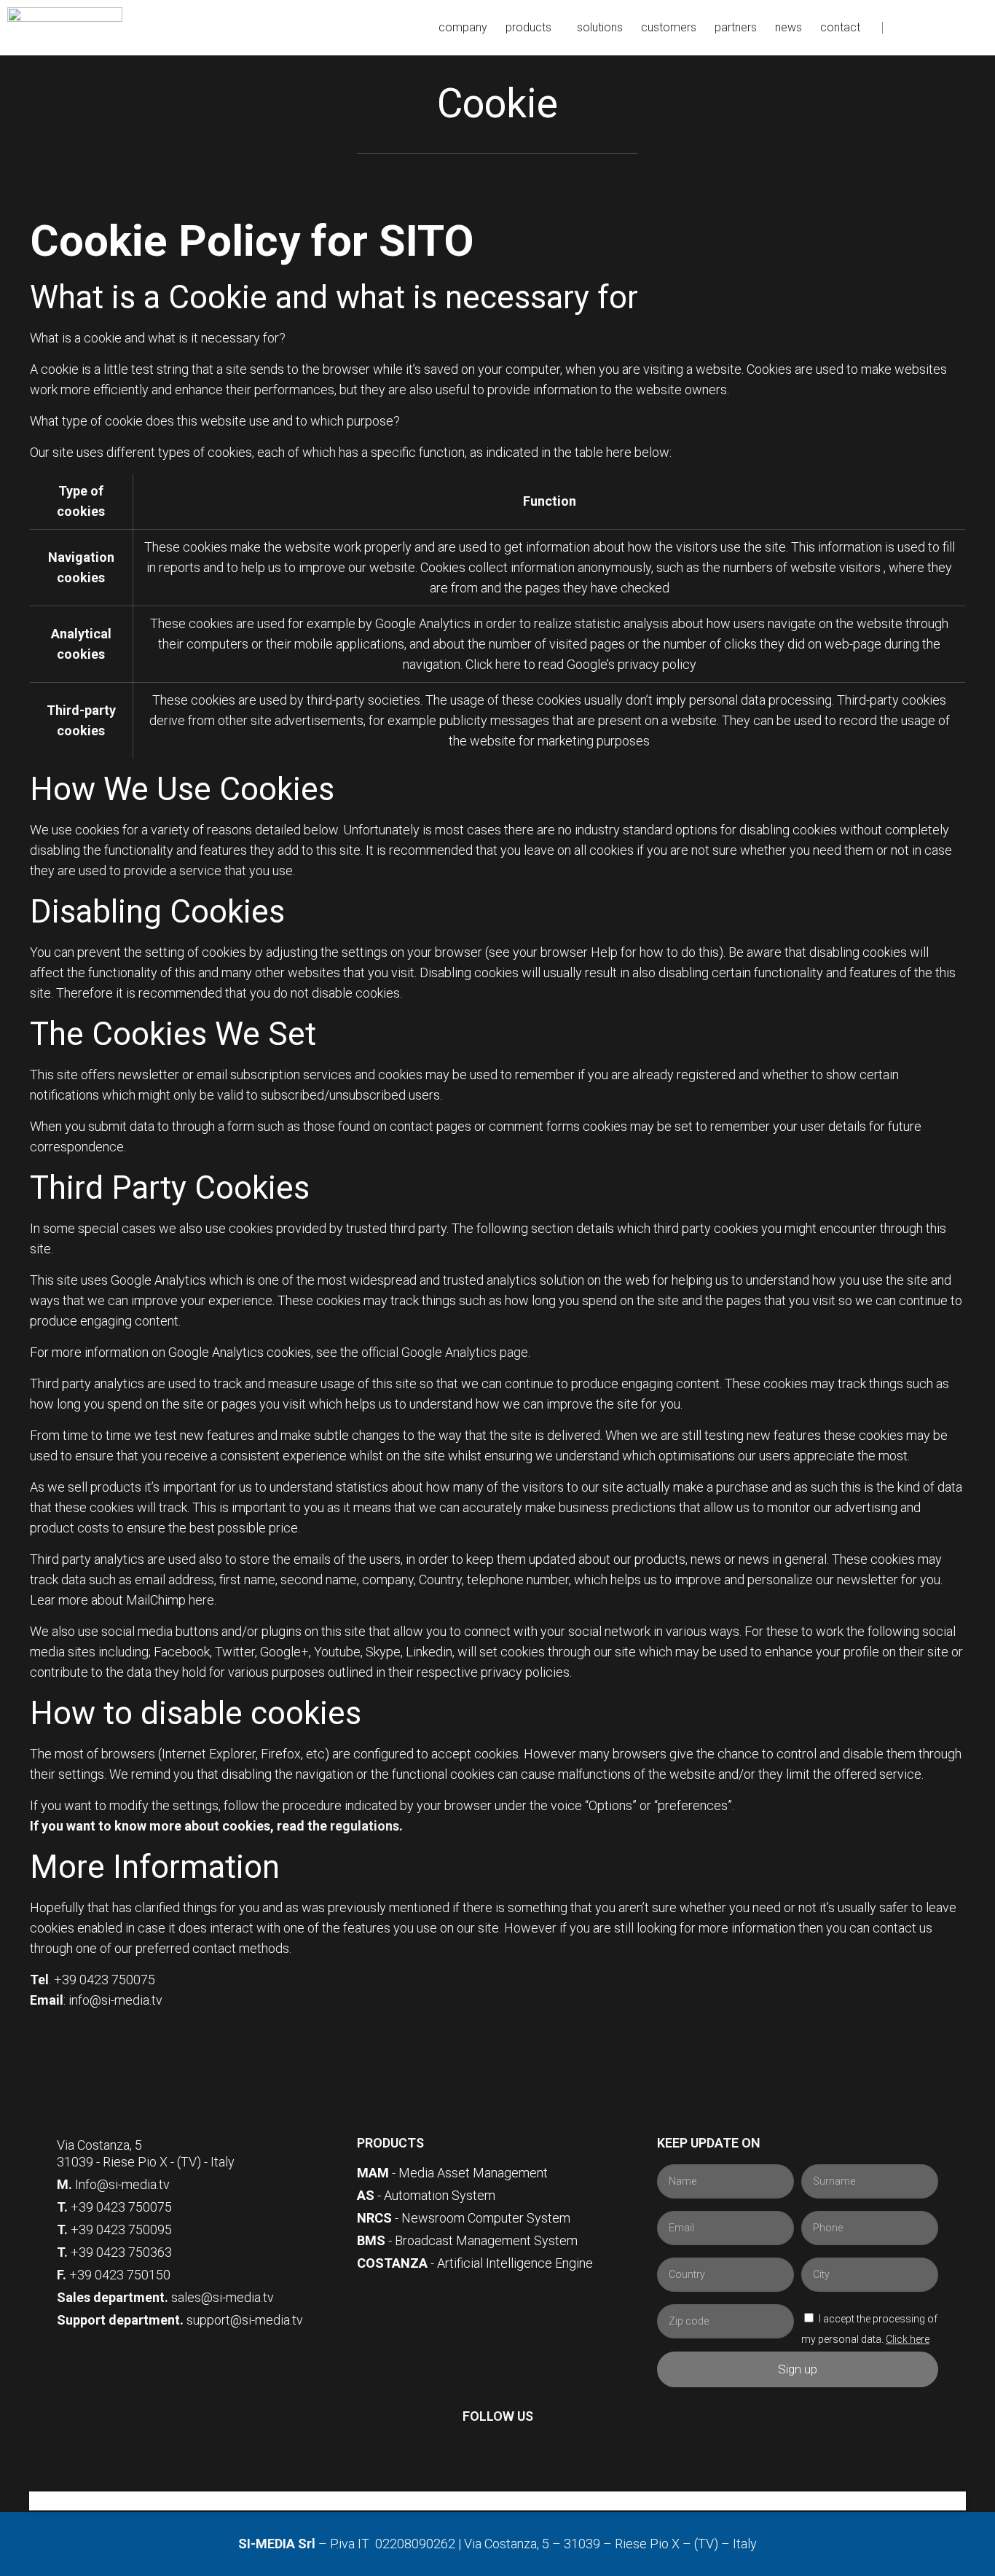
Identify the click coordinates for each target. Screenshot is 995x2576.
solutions (600, 27)
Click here (908, 2339)
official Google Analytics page (445, 1352)
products (528, 27)
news (788, 27)
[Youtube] (975, 28)
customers (669, 27)
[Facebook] (907, 28)
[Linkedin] (952, 28)
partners (736, 27)
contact (840, 27)
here (508, 664)
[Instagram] (929, 28)
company (463, 27)
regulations (365, 1826)
